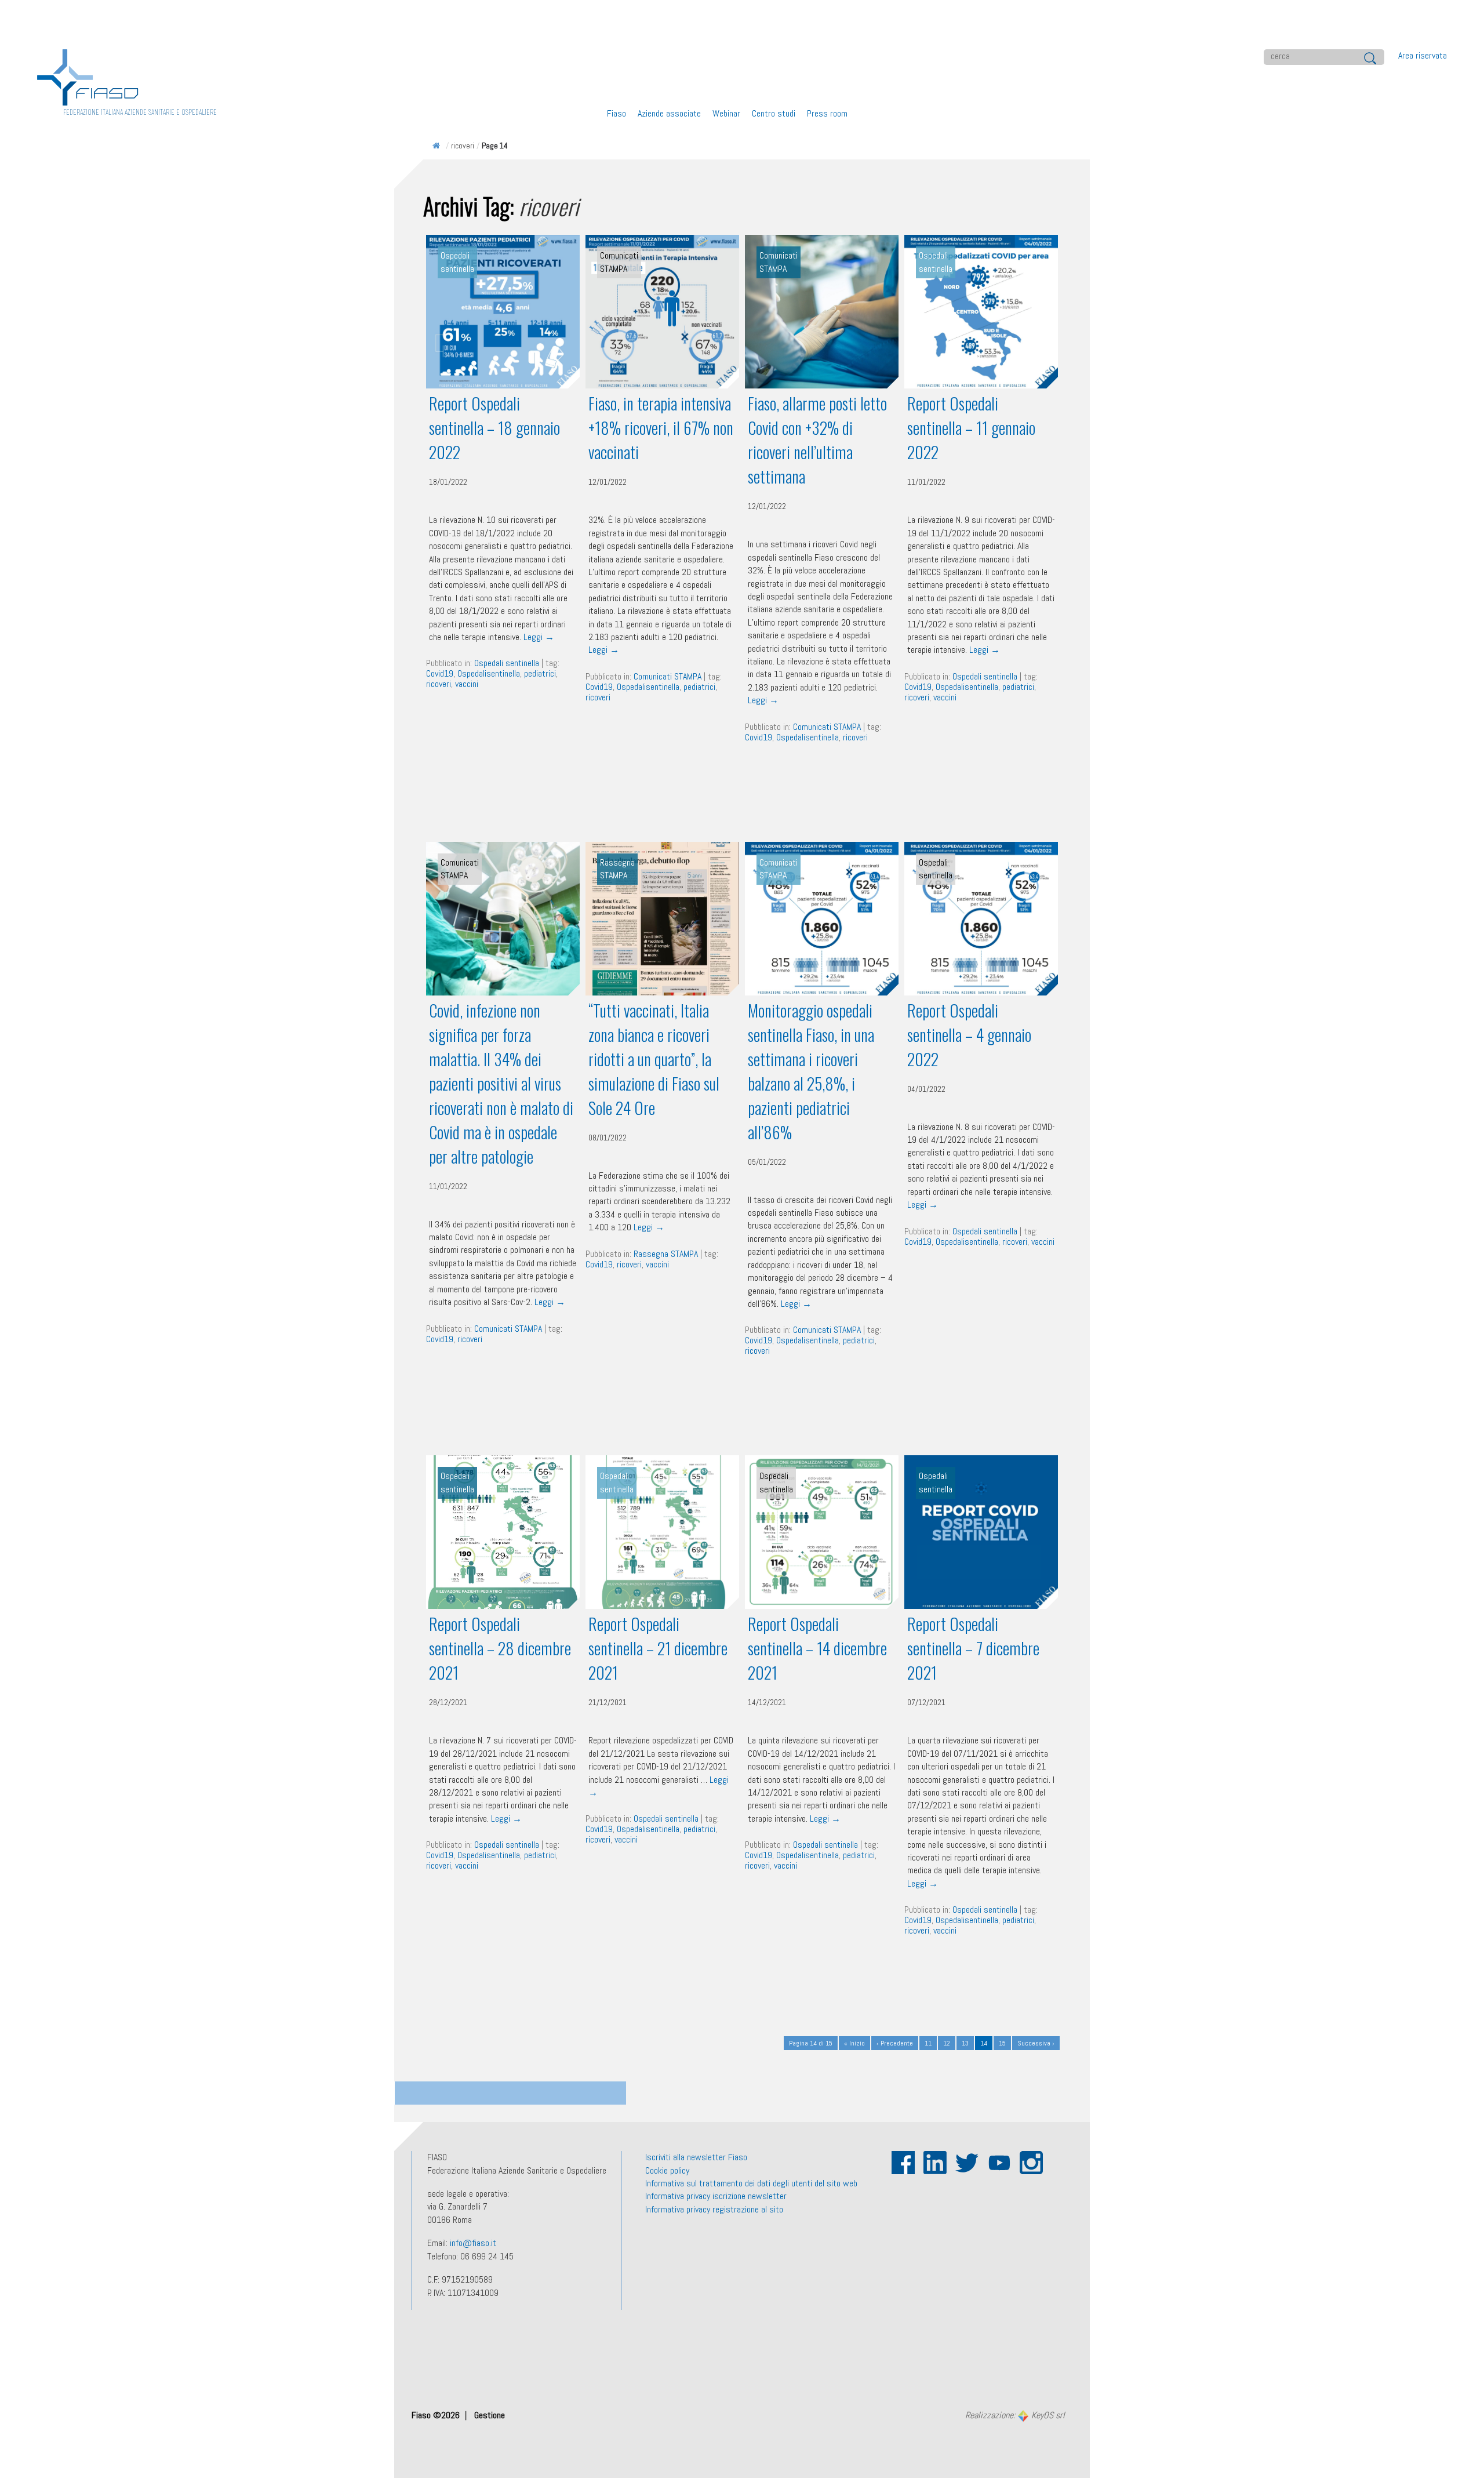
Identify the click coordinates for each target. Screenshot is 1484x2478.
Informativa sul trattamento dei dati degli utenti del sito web (751, 2183)
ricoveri (439, 684)
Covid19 (440, 673)
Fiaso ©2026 (437, 2415)
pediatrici (540, 673)
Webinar (726, 113)
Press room (827, 113)
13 (965, 2043)
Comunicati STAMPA (668, 676)
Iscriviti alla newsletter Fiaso (696, 2157)
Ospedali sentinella (507, 663)
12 (947, 2043)
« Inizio (854, 2043)
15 (1002, 2043)
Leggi (539, 637)
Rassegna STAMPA (666, 1254)
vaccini (467, 684)
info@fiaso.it (473, 2243)
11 (928, 2043)
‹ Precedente (895, 2043)
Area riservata (1423, 55)
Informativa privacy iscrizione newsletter (716, 2196)
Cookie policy (667, 2170)
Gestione (490, 2415)
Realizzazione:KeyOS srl (1015, 2416)
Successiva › (1036, 2043)
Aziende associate (669, 113)
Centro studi (774, 113)
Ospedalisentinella (489, 673)
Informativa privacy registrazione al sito (714, 2209)
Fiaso (616, 113)
